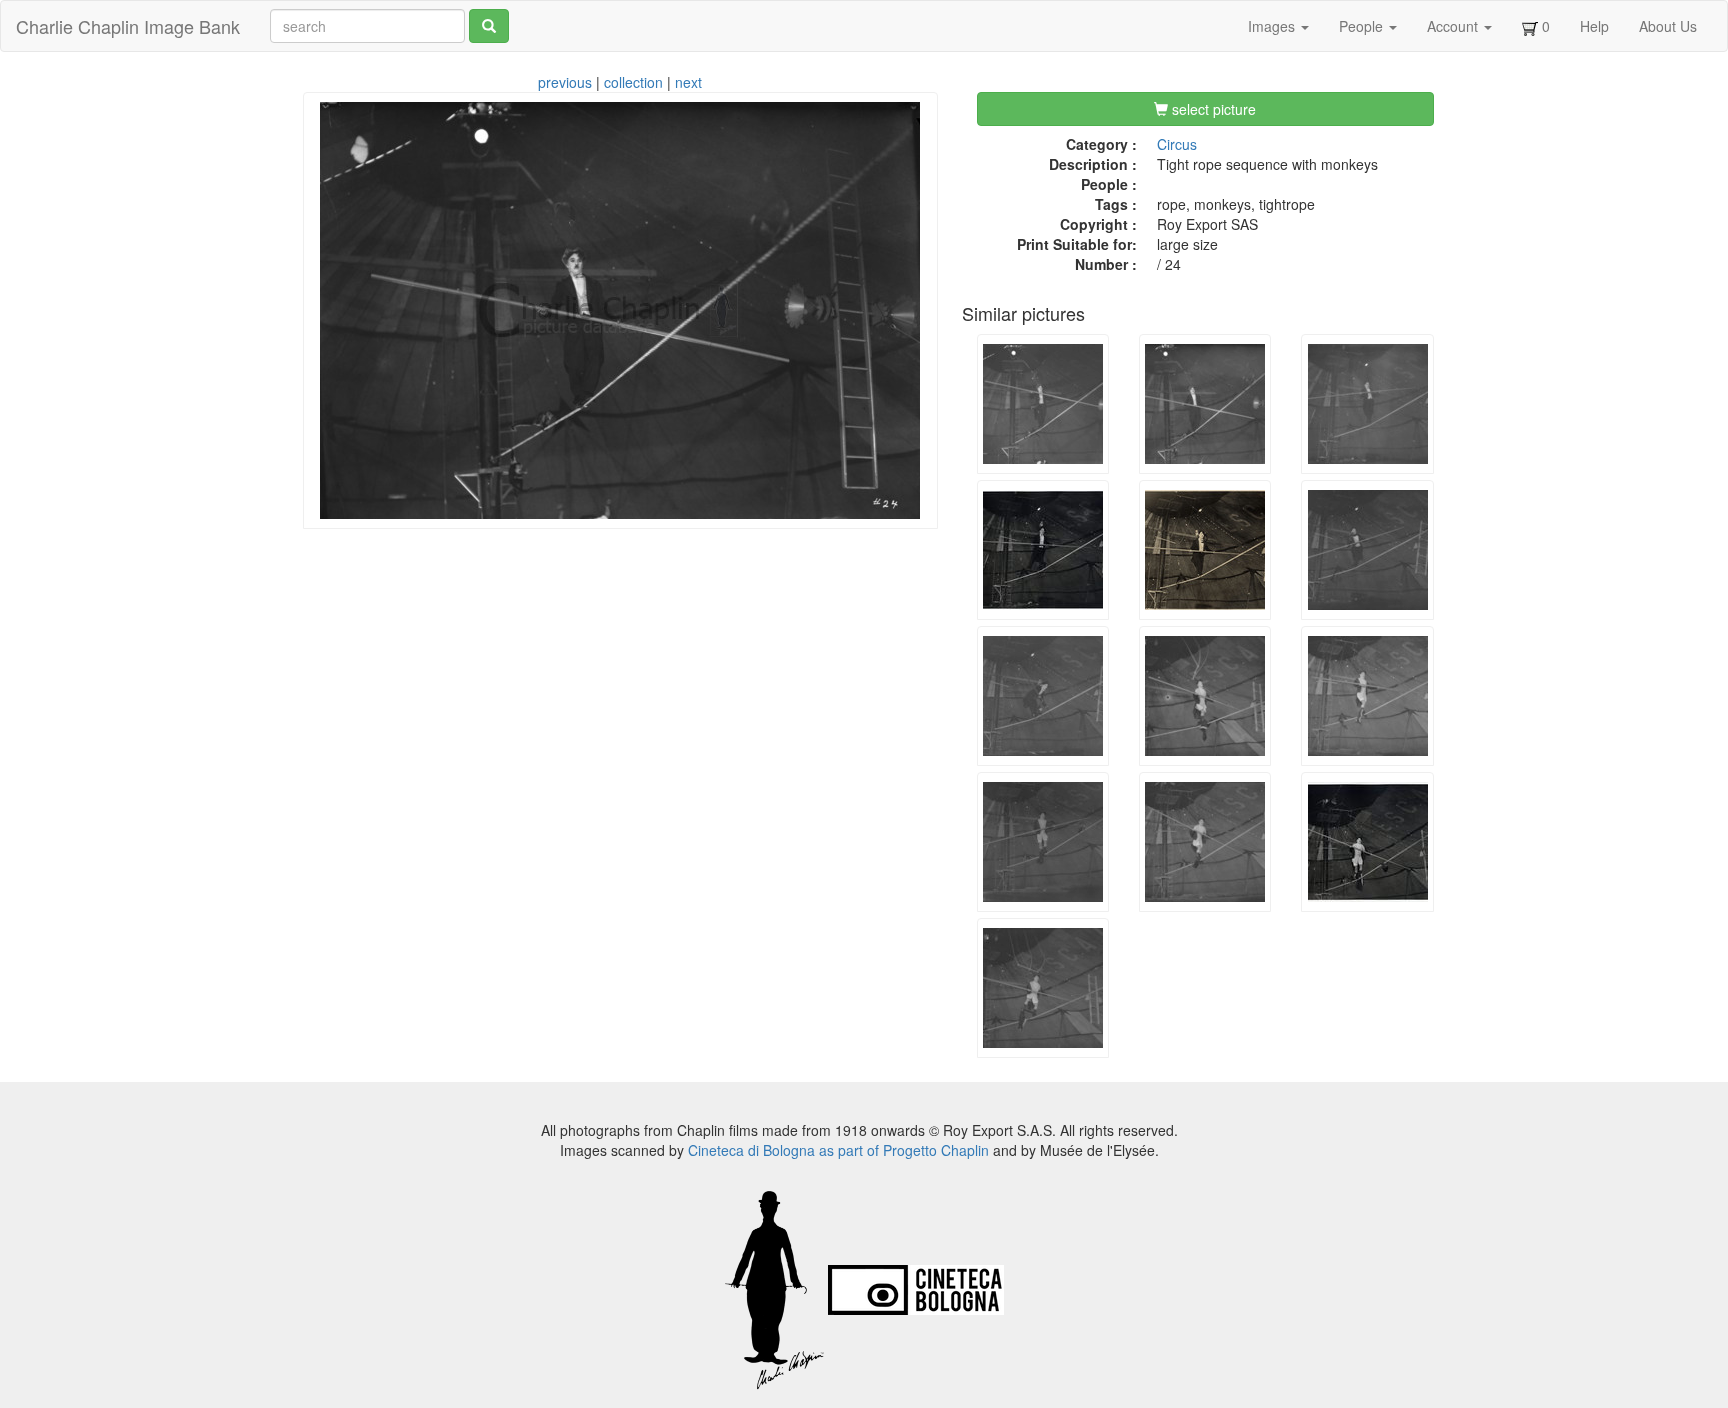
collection (633, 82)
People (1363, 26)
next (688, 82)
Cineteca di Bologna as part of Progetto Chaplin (838, 1150)
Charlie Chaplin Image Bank (128, 26)
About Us (1668, 26)
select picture (1212, 109)
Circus (1177, 144)
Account (1454, 26)
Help (1594, 26)
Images (1273, 26)
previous (565, 82)
